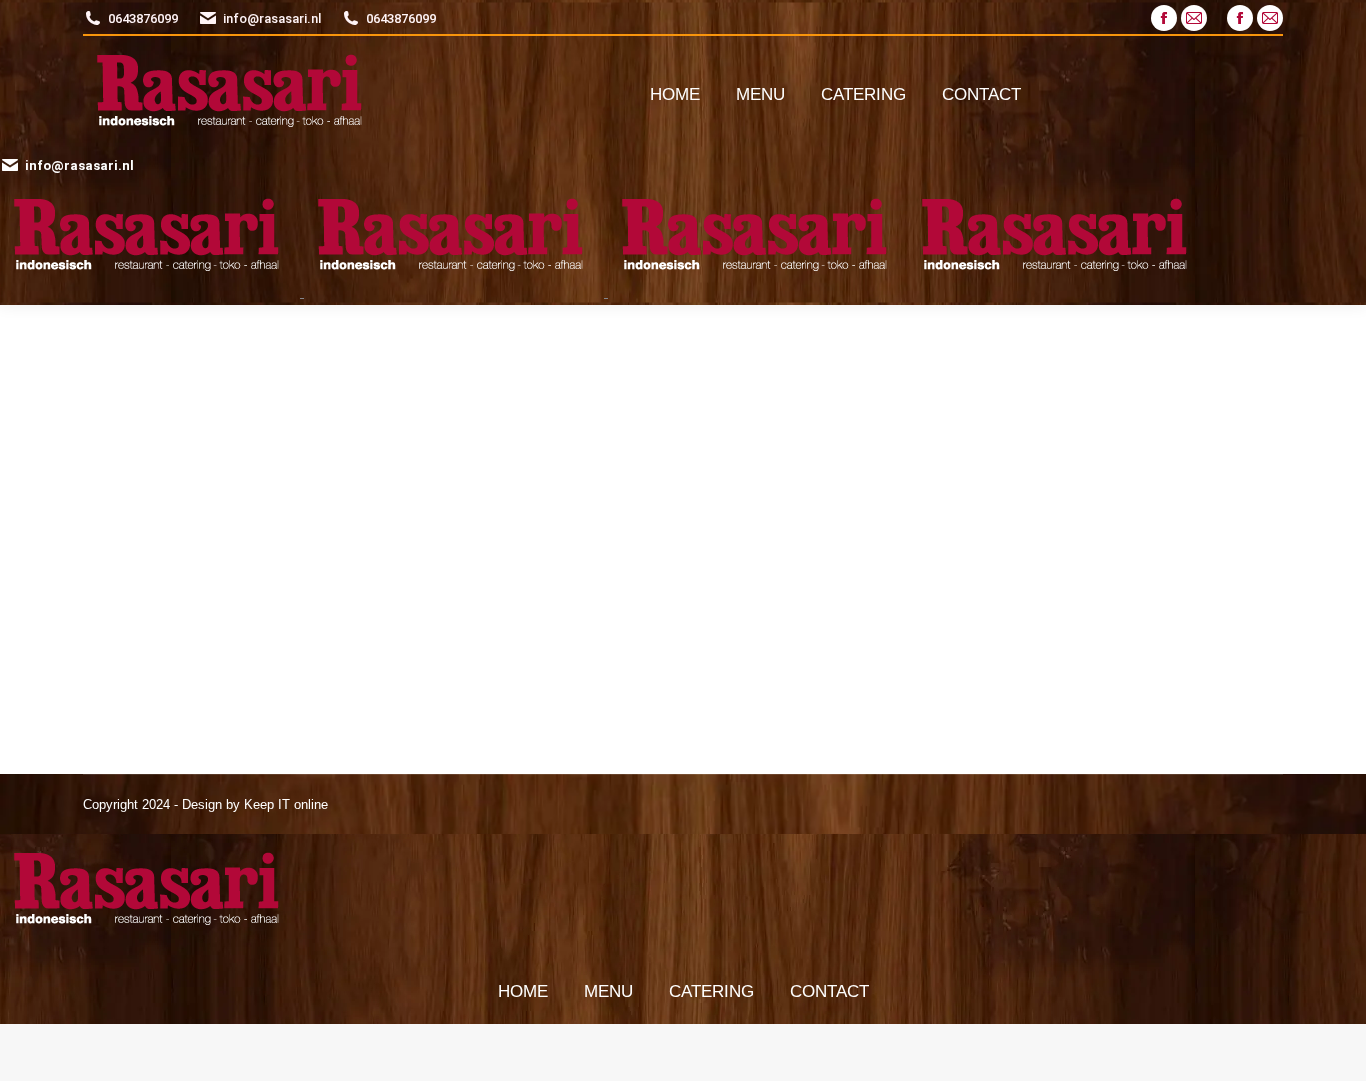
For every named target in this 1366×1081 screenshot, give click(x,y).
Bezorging (558, 410)
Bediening (151, 410)
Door (213, 446)
